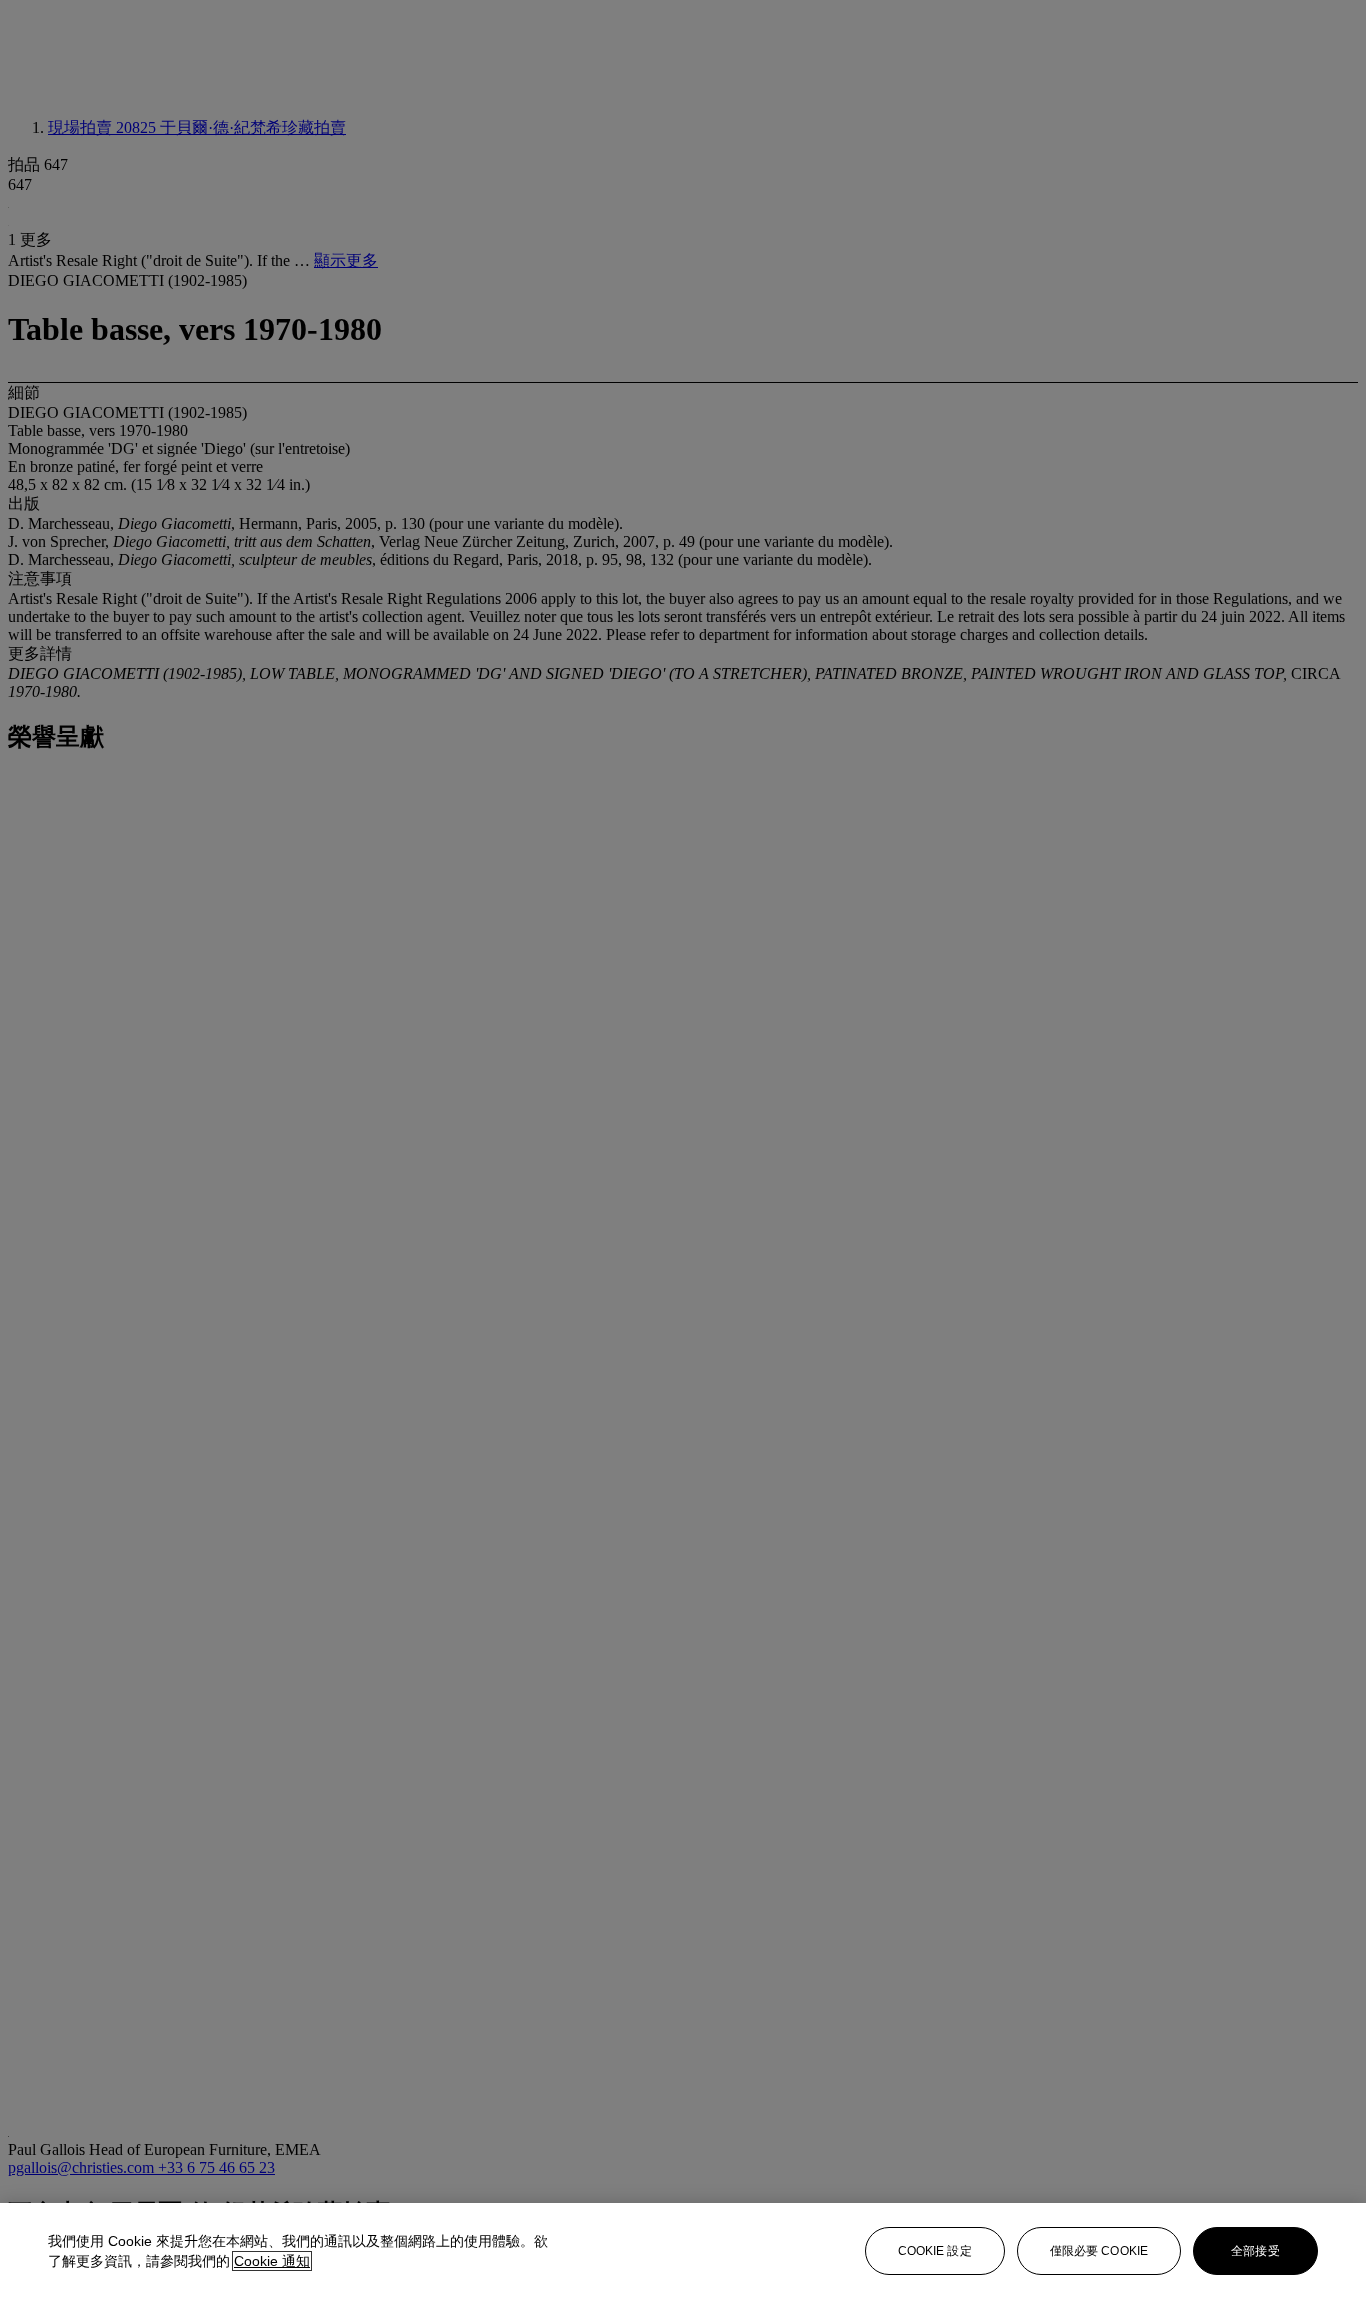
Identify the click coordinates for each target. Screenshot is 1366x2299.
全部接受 (1255, 2251)
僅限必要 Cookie (1099, 2251)
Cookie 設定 (935, 2251)
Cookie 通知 (272, 2261)
